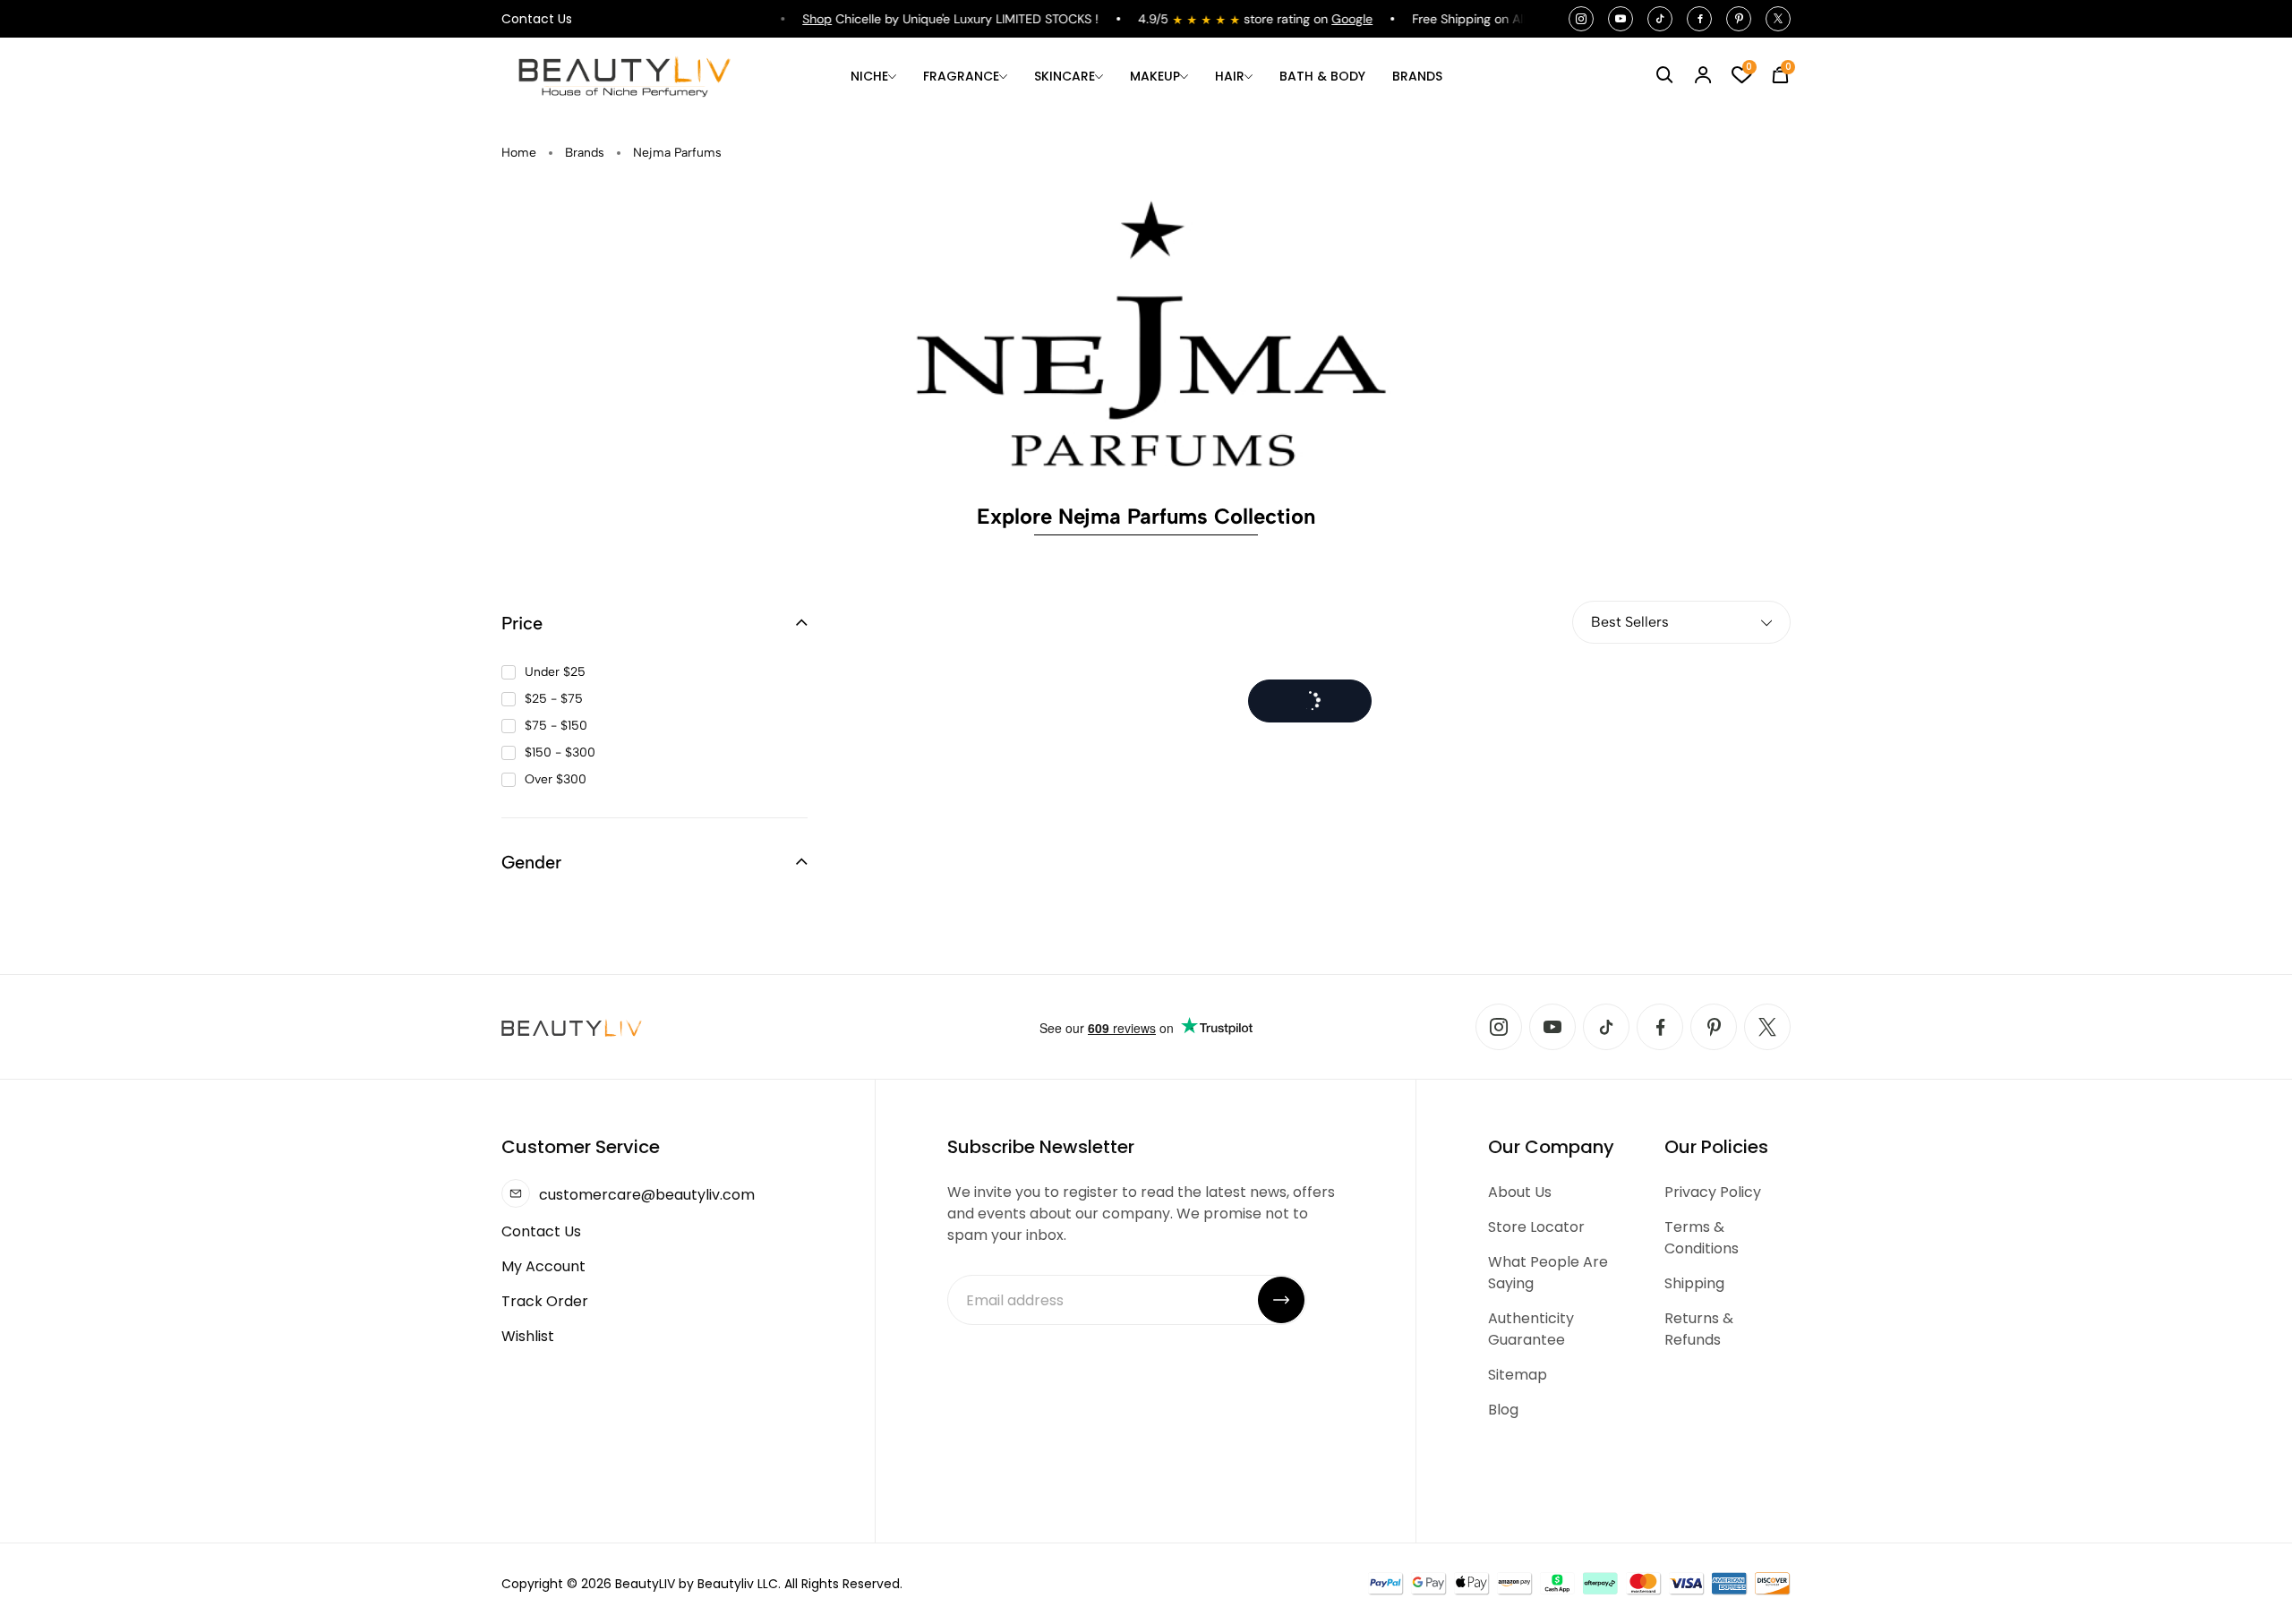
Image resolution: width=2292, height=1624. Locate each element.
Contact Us (537, 19)
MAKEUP (1155, 76)
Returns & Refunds (1699, 1329)
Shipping (1694, 1283)
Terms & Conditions (1702, 1238)
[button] (654, 623)
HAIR (1230, 76)
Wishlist (528, 1336)
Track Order (545, 1301)
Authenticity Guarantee (1531, 1329)
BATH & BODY (1322, 76)
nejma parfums (677, 153)
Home (519, 153)
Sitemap (1518, 1375)
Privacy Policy (1713, 1192)
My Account (543, 1266)
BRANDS (1417, 76)
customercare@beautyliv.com (647, 1195)
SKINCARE (1065, 76)
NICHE (869, 76)
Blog (1503, 1410)
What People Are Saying (1548, 1273)
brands (585, 153)
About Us (1520, 1192)
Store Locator (1536, 1227)
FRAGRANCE (961, 76)
